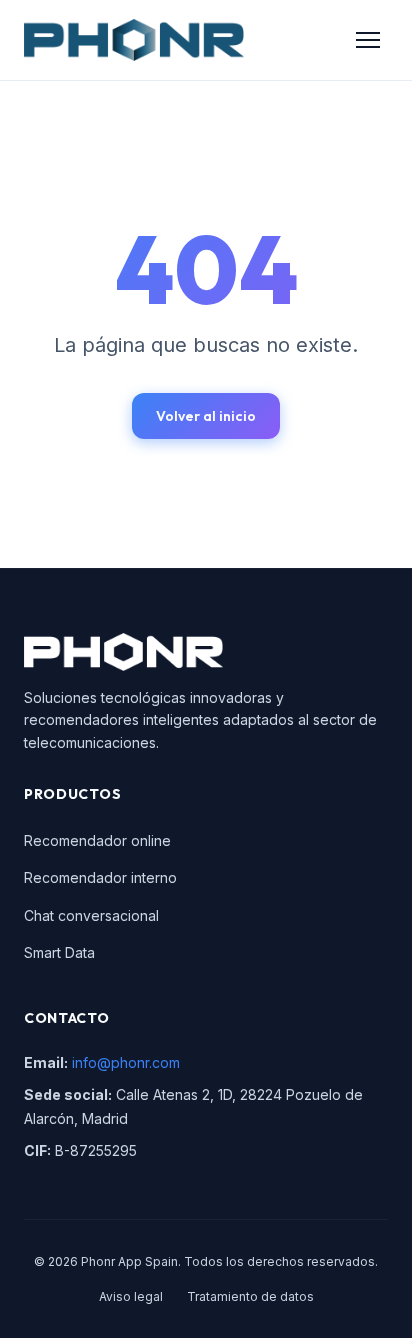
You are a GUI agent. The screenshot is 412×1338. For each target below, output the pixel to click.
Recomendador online (97, 840)
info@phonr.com (126, 1062)
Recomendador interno (100, 877)
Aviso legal (131, 1296)
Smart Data (59, 952)
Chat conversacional (91, 915)
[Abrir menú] (368, 40)
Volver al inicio (206, 416)
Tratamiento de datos (250, 1296)
